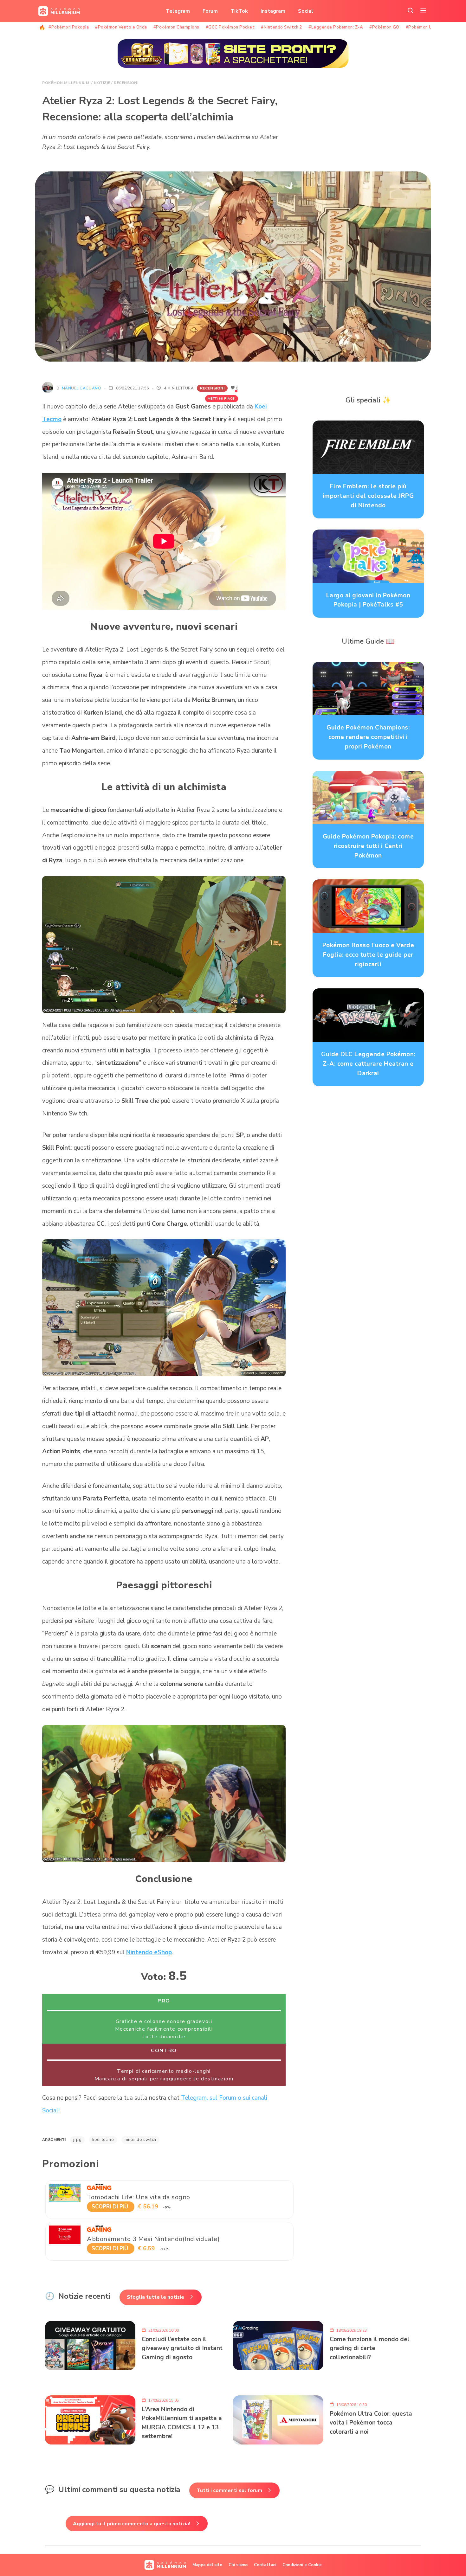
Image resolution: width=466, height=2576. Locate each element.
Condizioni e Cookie (302, 2565)
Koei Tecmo (103, 2140)
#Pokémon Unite (423, 27)
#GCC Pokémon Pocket (230, 27)
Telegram (178, 11)
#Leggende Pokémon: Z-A (336, 27)
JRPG (77, 2140)
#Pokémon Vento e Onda (121, 27)
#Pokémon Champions (176, 27)
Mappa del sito (207, 2565)
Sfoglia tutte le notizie (155, 2297)
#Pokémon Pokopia (69, 27)
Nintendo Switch (140, 2140)
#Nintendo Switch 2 (282, 27)
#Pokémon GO (384, 27)
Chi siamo (238, 2565)
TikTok (239, 11)
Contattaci (265, 2565)
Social (306, 11)
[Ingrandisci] (277, 884)
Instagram (273, 11)
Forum (210, 11)
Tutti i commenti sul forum (229, 2490)
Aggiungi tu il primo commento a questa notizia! (132, 2524)
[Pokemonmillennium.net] (57, 11)
